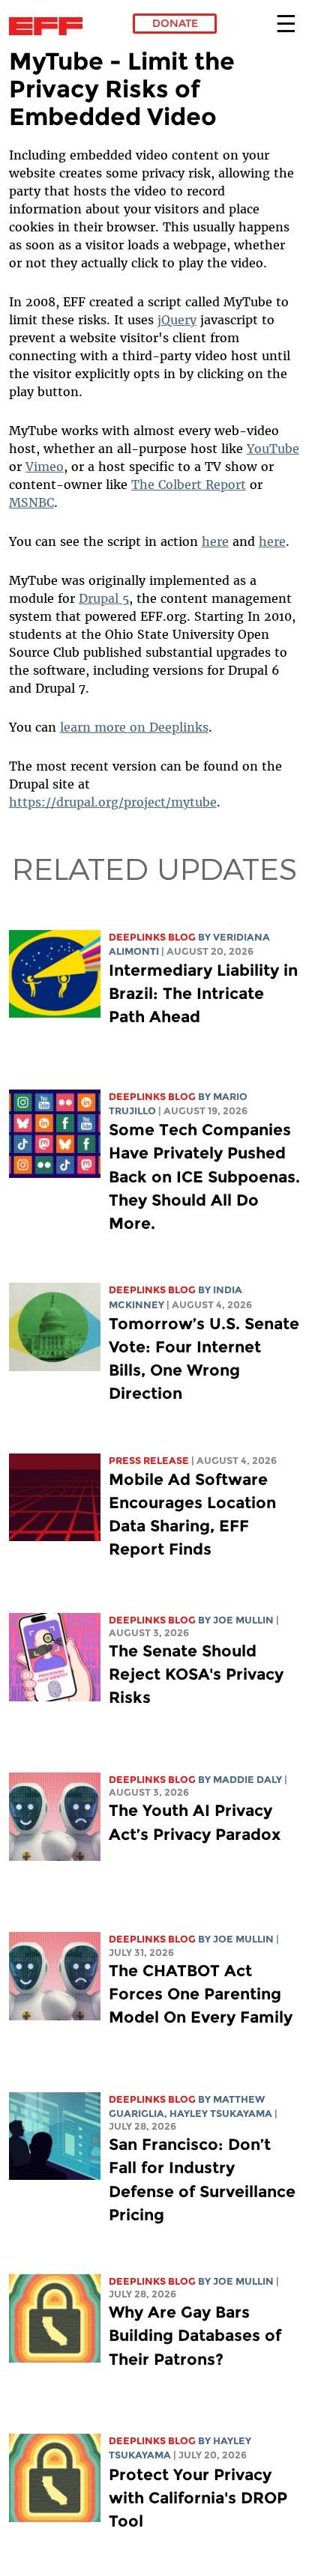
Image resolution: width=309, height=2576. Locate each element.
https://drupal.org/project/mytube (113, 802)
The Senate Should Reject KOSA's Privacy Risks (196, 1674)
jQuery (177, 320)
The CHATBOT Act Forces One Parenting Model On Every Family (201, 1994)
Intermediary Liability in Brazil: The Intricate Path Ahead (203, 993)
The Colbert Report (189, 484)
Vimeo (45, 467)
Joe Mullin (243, 1620)
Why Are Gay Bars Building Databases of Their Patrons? (195, 2335)
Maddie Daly (247, 1780)
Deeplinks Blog (152, 937)
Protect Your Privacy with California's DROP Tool (198, 2498)
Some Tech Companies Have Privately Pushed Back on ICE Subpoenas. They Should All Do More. (204, 1176)
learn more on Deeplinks (134, 727)
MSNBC (31, 502)
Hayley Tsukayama (221, 2114)
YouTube (273, 449)
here (215, 541)
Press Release (149, 1461)
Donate (175, 23)
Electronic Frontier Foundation (50, 26)
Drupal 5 (104, 598)
